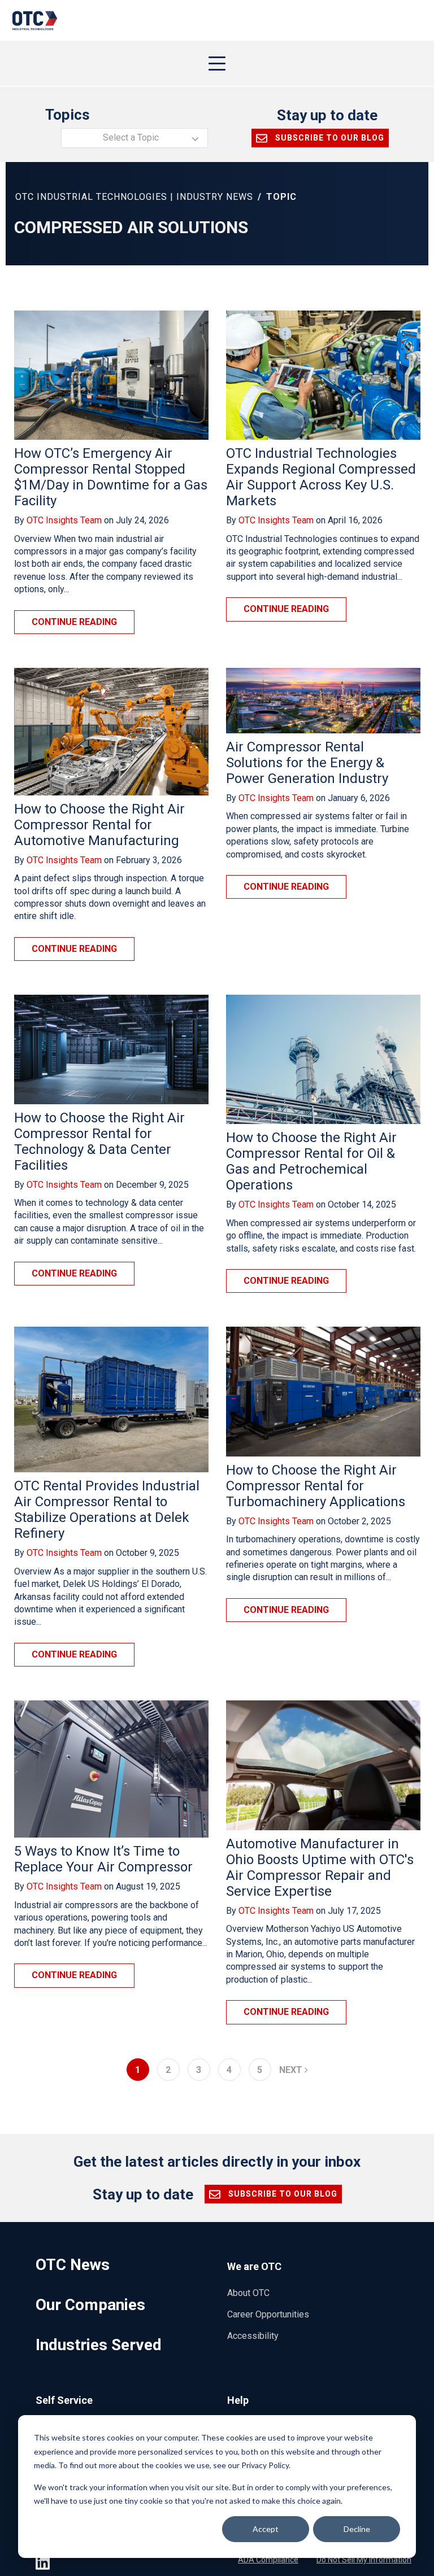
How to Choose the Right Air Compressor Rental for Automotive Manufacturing (99, 825)
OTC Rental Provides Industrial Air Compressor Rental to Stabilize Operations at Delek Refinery (107, 1510)
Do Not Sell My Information (364, 2560)
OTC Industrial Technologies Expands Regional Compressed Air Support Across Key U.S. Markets (321, 477)
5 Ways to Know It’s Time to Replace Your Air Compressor (103, 1859)
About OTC (248, 2293)
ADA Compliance (268, 2560)
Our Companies (90, 2305)
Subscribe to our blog (329, 138)
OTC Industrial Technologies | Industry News (134, 197)
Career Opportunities (268, 2314)
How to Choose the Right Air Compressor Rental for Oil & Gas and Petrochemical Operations (311, 1161)
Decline (357, 2529)
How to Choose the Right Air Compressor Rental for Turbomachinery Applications (316, 1486)
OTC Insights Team (64, 520)
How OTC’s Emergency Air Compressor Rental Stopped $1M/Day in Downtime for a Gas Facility (111, 477)
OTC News (73, 2265)
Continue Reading (74, 622)
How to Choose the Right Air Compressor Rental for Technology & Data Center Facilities (99, 1142)
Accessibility (253, 2336)
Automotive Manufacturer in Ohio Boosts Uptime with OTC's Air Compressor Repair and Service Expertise (320, 1868)
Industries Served (99, 2345)
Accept (266, 2529)
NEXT (292, 2070)
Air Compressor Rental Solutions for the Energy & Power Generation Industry (307, 763)
